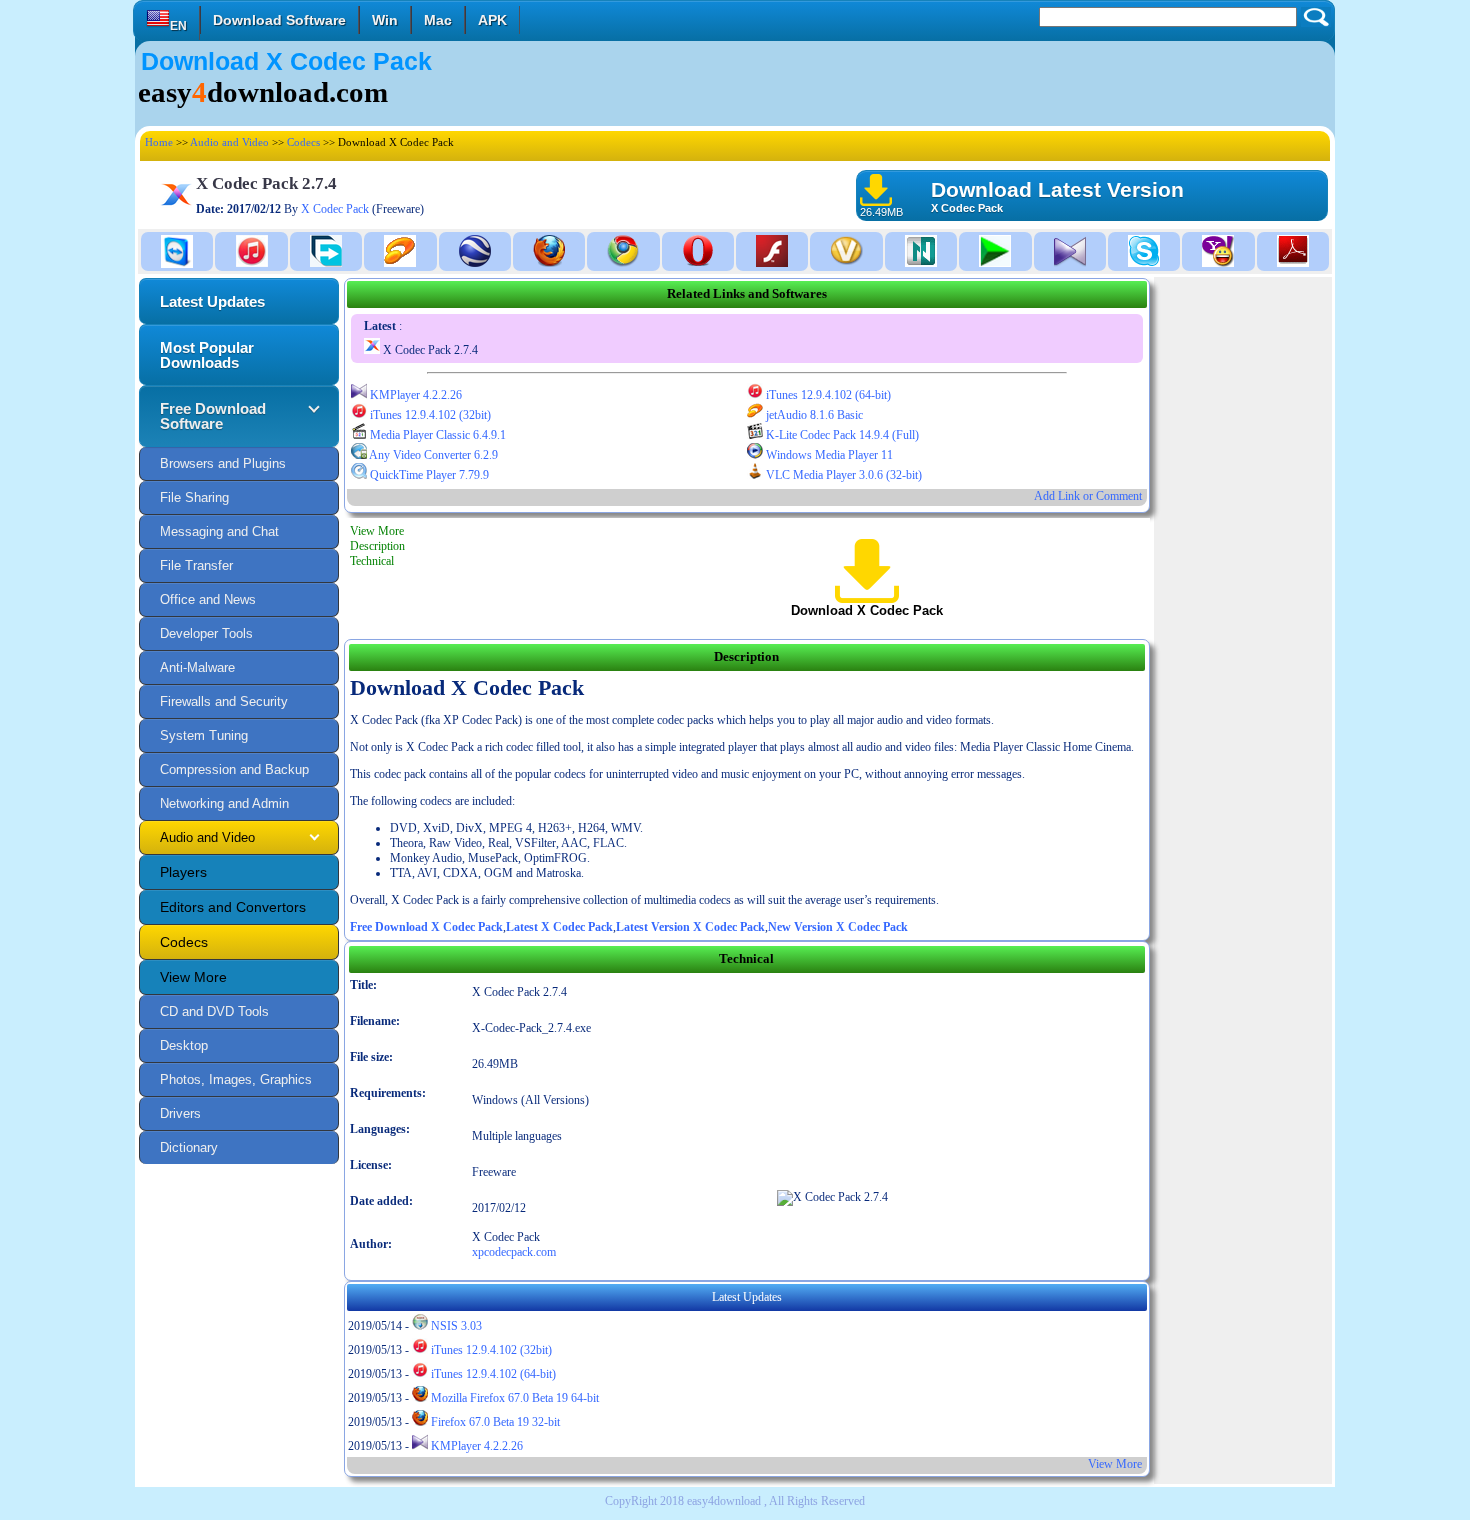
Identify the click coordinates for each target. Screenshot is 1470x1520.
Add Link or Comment (1088, 496)
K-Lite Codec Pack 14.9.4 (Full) (841, 435)
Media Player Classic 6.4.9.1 (436, 435)
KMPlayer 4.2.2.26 (414, 395)
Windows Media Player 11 (828, 455)
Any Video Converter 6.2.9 (432, 455)
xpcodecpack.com (514, 1252)
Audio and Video (229, 142)
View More (377, 531)
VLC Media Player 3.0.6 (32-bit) (842, 475)
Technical (372, 561)
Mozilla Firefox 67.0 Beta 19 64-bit (513, 1398)
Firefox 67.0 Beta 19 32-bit (494, 1422)
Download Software (279, 20)
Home (159, 142)
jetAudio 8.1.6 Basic (813, 415)
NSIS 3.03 (455, 1326)
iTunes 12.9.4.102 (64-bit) (827, 395)
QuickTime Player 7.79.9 (428, 475)
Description (377, 546)
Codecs (303, 142)
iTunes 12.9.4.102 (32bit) (429, 415)
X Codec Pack (335, 209)
